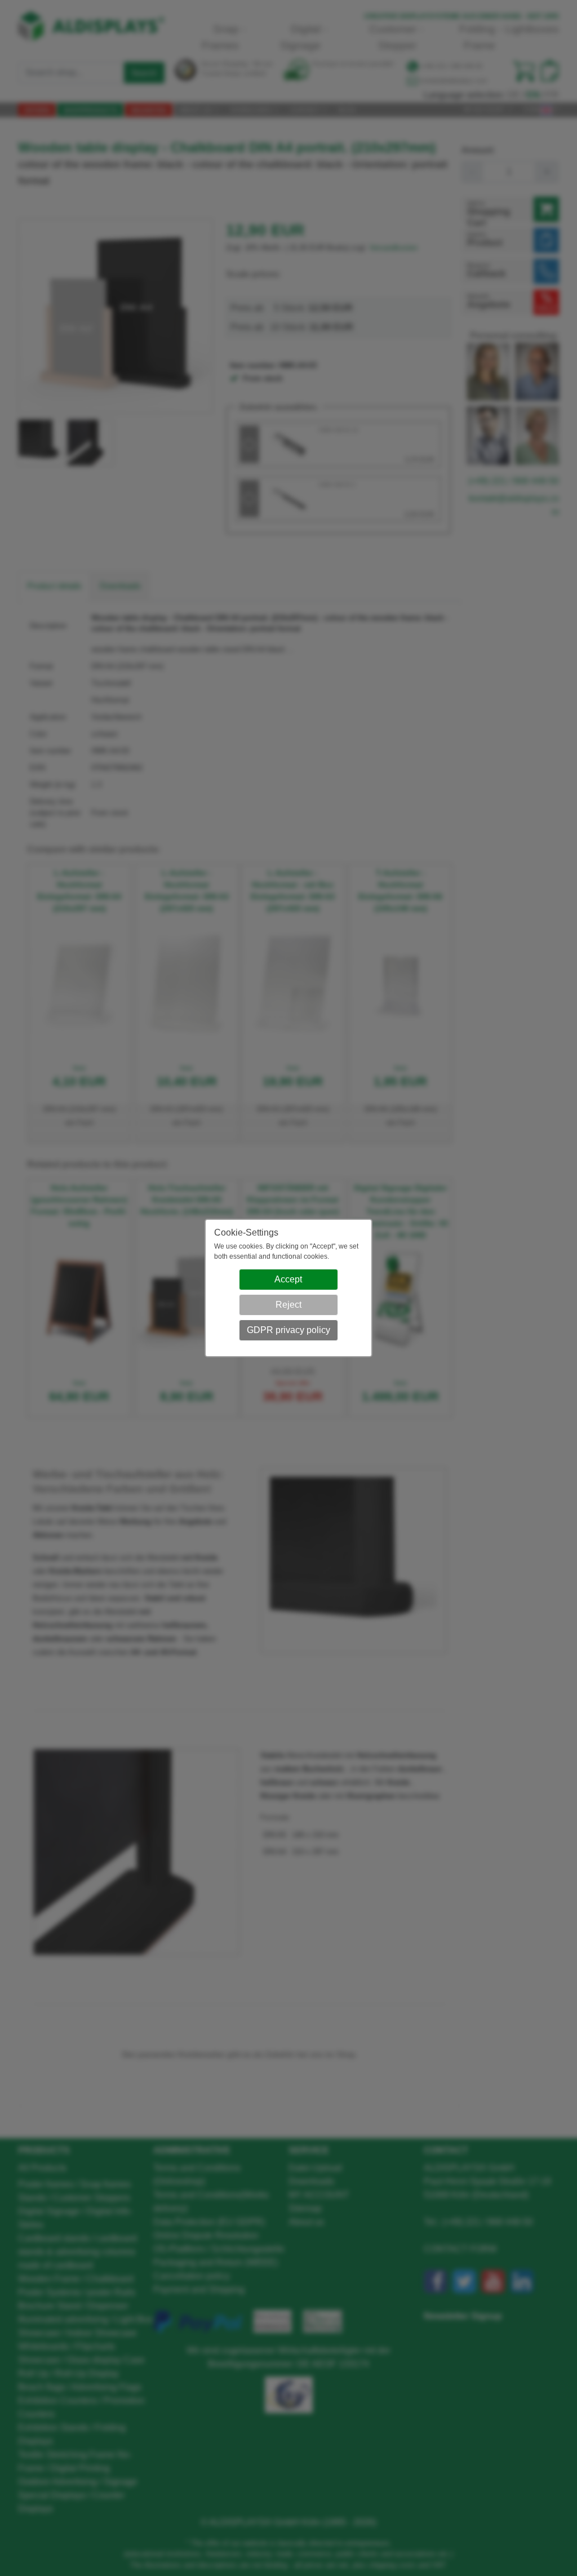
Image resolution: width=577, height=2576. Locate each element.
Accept (288, 1279)
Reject (288, 1305)
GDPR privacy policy (288, 1330)
